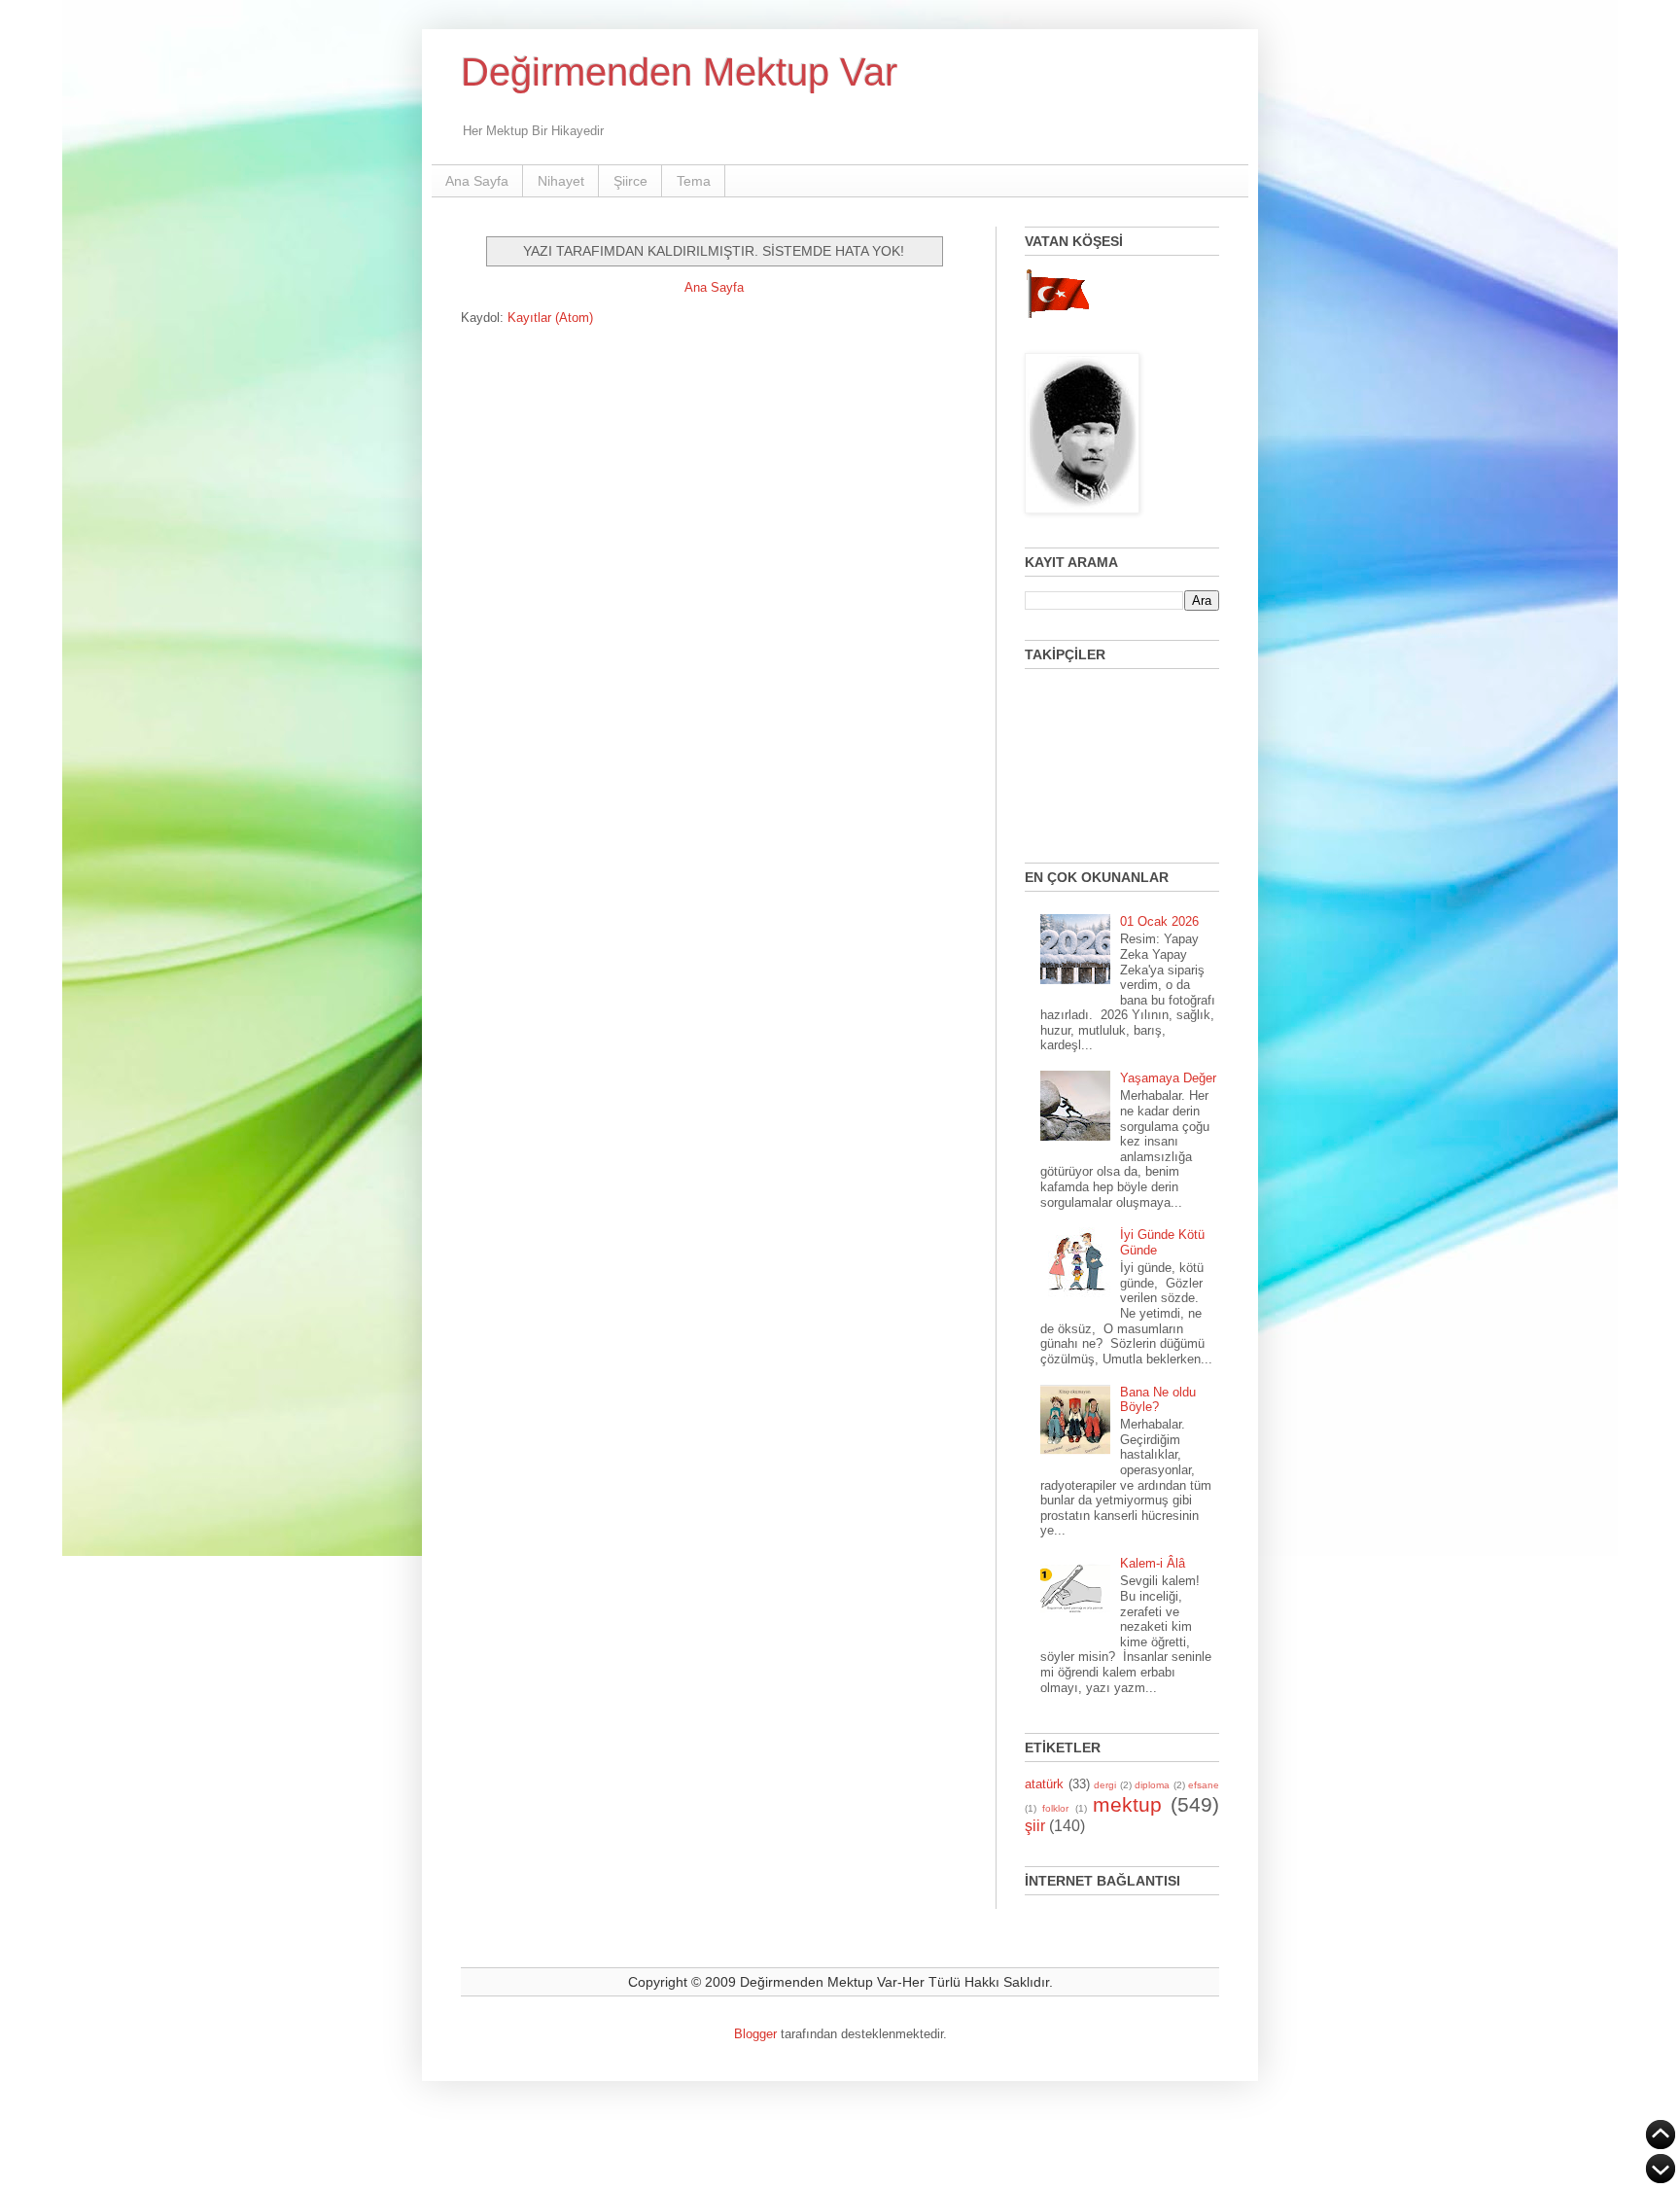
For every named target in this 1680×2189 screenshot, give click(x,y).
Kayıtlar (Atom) (550, 318)
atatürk (1044, 1784)
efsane (1204, 1785)
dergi (1105, 1785)
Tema (694, 181)
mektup (1127, 1804)
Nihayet (561, 181)
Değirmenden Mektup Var (679, 72)
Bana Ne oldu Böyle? (1158, 1400)
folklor (1055, 1808)
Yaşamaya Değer (1168, 1078)
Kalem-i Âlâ (1153, 1563)
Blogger (755, 2034)
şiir (1035, 1826)
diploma (1152, 1785)
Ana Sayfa (477, 181)
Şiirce (630, 181)
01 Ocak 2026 (1159, 921)
